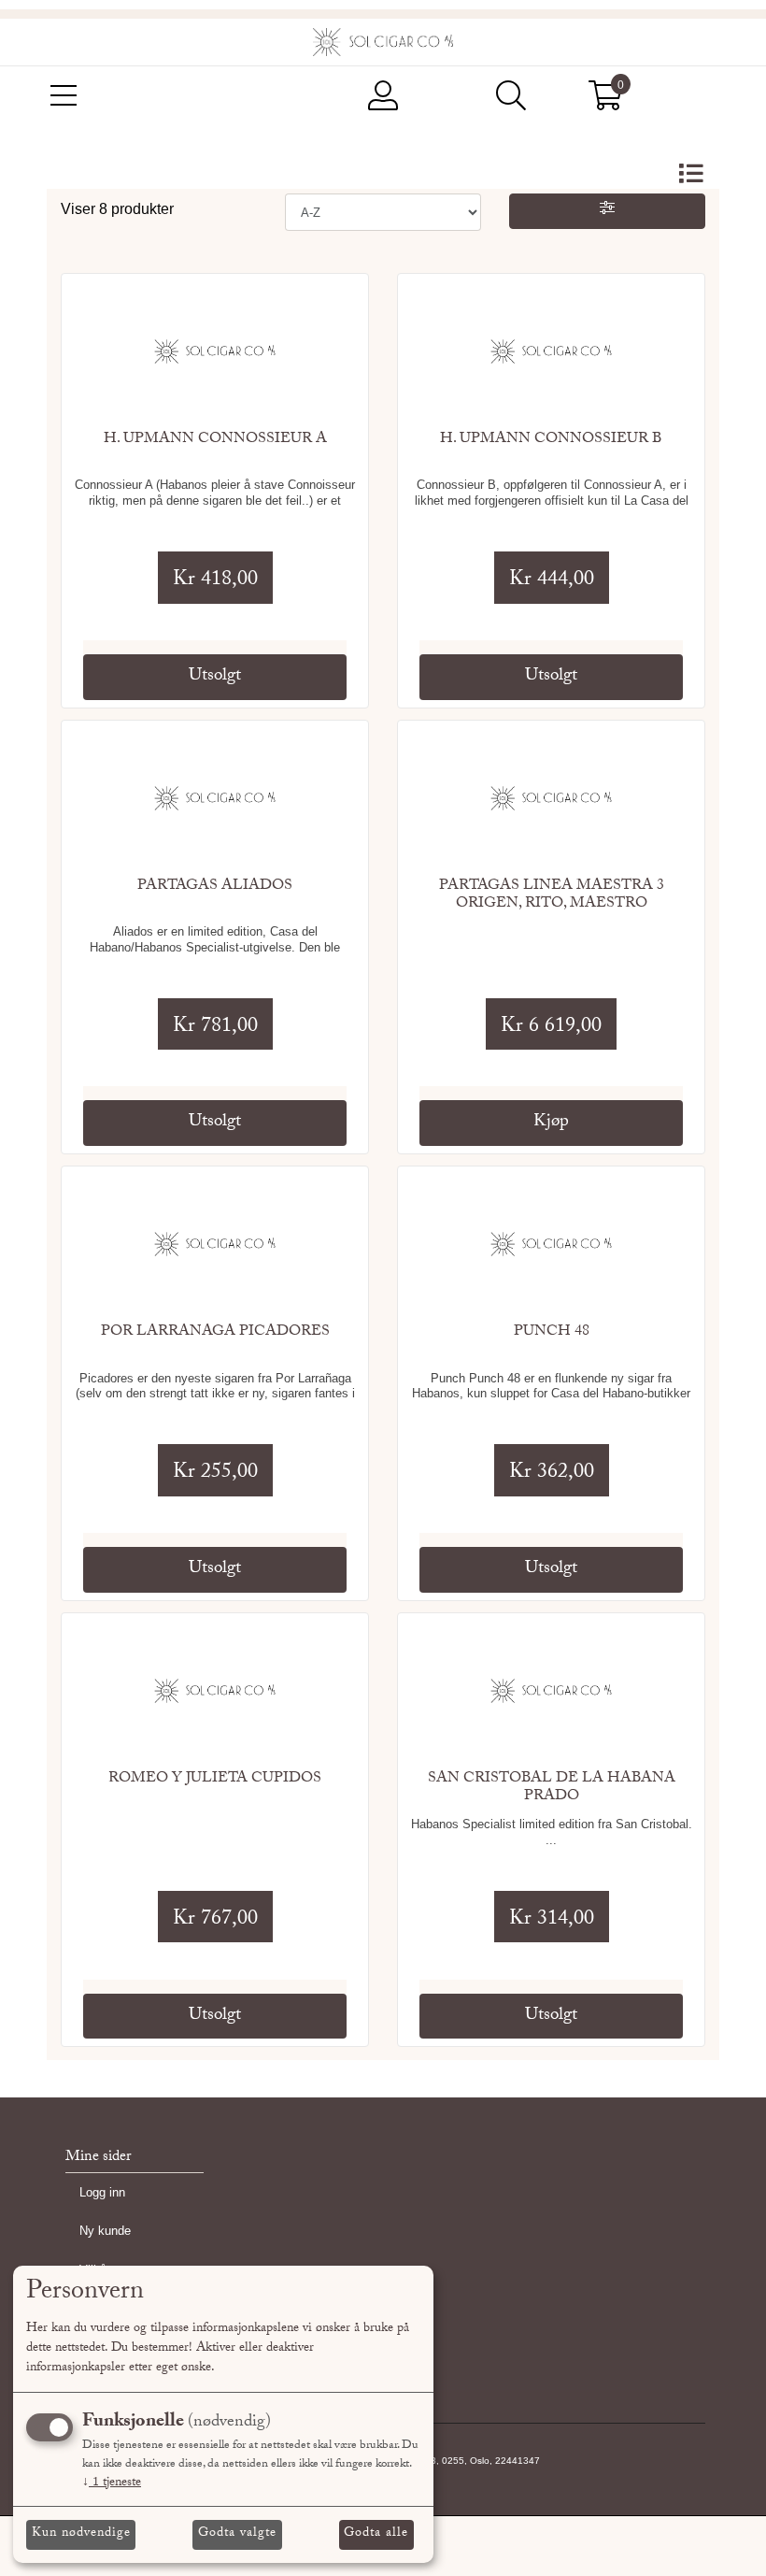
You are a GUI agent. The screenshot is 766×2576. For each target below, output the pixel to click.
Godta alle (376, 2534)
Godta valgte (237, 2534)
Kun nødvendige (81, 2534)
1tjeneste (112, 2483)
